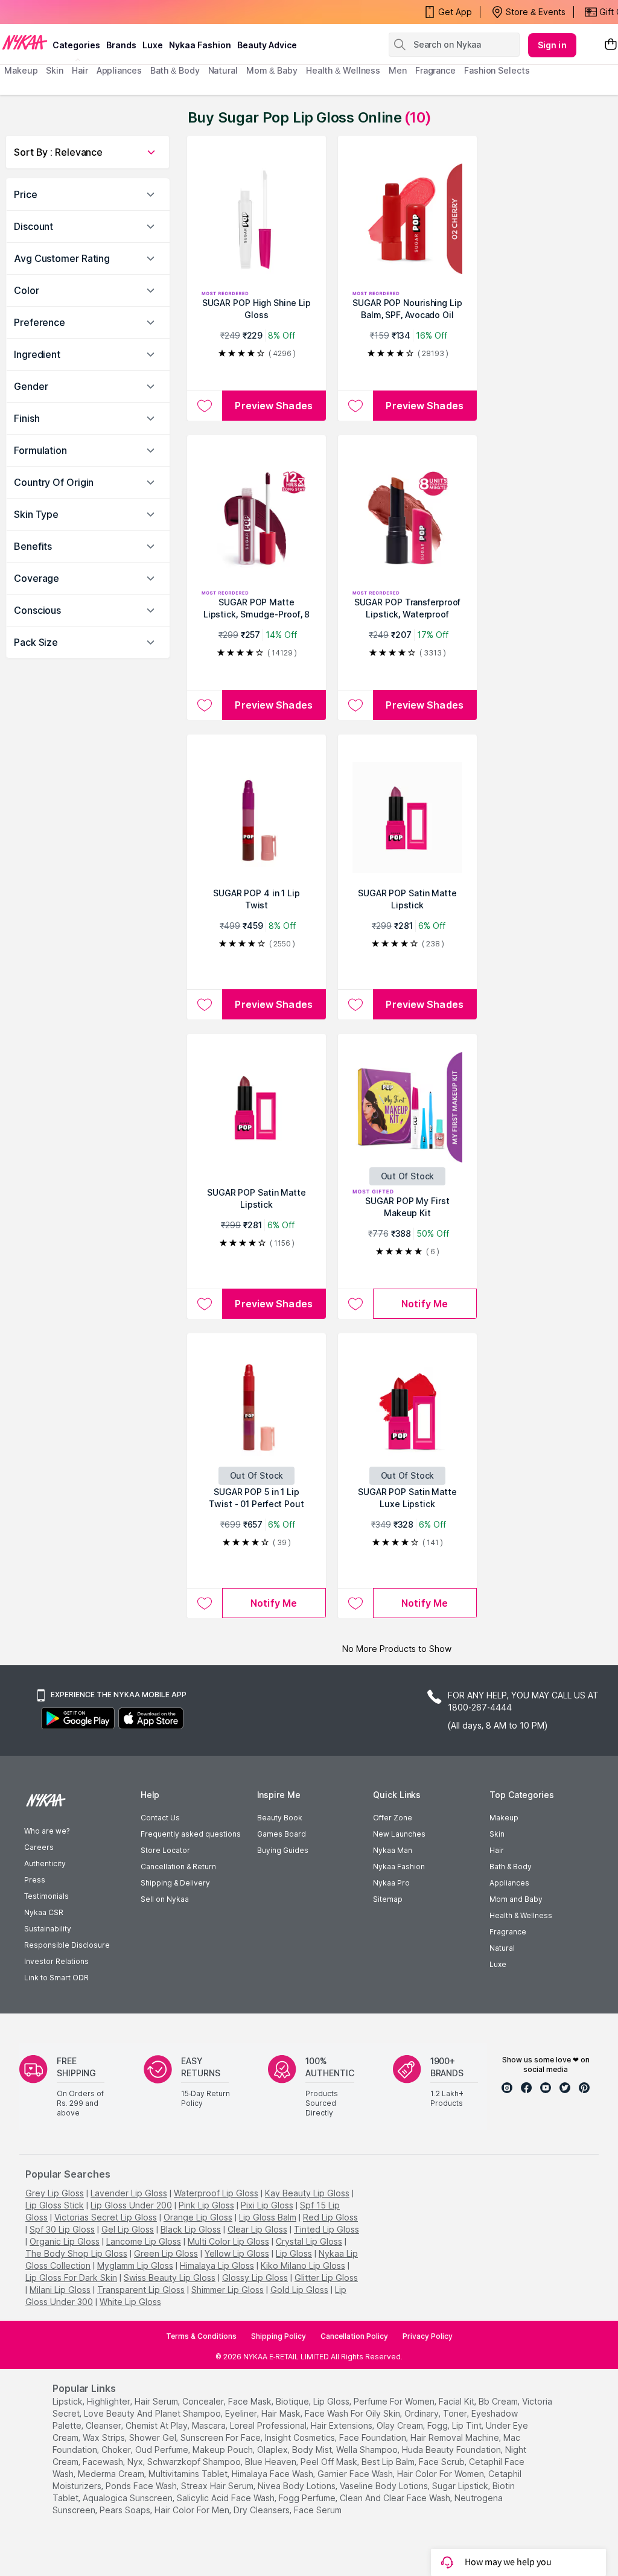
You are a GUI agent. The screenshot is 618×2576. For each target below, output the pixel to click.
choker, (117, 2450)
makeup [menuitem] (21, 70)
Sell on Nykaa (165, 1899)
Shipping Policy (279, 2336)
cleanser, (104, 2425)
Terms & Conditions (201, 2336)
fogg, (438, 2425)
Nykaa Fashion (200, 45)
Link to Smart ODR (56, 1978)
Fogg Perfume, (308, 2498)
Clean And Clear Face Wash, (396, 2498)
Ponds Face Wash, (142, 2486)
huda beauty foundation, (452, 2450)
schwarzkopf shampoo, (195, 2462)
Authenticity (45, 1863)
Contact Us (160, 1818)
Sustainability (48, 1929)
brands (121, 45)
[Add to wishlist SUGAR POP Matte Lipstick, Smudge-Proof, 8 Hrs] (204, 705)
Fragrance (508, 1932)
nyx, (136, 2462)
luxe (153, 45)
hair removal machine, (456, 2437)
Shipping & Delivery (175, 1883)
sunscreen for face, (221, 2437)
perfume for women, (395, 2401)
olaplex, (273, 2450)
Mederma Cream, (112, 2474)
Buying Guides (283, 1850)
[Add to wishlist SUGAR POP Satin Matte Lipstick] (355, 1004)
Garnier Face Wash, (356, 2474)
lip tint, (468, 2425)
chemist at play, (158, 2425)
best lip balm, (389, 2462)
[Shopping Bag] (611, 45)
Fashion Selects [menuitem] (497, 70)
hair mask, (282, 2413)
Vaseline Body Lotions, (385, 2486)
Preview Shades (273, 406)
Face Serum (318, 2510)
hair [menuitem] (80, 70)
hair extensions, (342, 2425)
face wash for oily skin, (353, 2413)
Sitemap (388, 1899)
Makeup (504, 1818)
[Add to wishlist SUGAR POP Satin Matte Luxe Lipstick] (355, 1603)
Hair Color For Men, (193, 2510)
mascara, (210, 2425)
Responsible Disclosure (67, 1945)
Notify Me (425, 1304)
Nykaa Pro (391, 1883)
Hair (497, 1850)
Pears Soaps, (126, 2510)
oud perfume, (163, 2450)
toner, (456, 2413)
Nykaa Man (393, 1850)
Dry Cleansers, (263, 2510)
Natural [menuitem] (223, 70)
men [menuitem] (398, 70)
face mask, (251, 2401)
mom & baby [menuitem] (272, 70)
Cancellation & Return (178, 1867)
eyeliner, (242, 2413)
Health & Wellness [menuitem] (343, 70)
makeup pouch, (224, 2450)
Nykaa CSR (44, 1912)
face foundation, (374, 2437)
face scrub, (443, 2462)
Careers (39, 1847)
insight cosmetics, (301, 2437)
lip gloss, (332, 2401)
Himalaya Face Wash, (273, 2474)
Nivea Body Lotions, (298, 2486)
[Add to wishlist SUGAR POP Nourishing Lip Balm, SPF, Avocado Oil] (355, 406)
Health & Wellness (521, 1915)
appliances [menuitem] (119, 70)
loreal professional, (269, 2425)
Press (35, 1880)
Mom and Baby (516, 1899)
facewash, (104, 2462)
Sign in (552, 45)
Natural (502, 1948)
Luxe (498, 1964)
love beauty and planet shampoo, (153, 2413)
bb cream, (499, 2401)
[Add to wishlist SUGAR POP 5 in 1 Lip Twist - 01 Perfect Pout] (204, 1603)
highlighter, (110, 2401)
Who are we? (47, 1831)
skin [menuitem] (55, 70)
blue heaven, (272, 2462)
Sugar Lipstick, (461, 2486)
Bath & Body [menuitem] (175, 70)
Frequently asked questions (191, 1834)
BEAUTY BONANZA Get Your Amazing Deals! (102, 12)
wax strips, (105, 2437)
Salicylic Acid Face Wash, (227, 2498)
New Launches (399, 1834)
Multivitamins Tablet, (189, 2474)
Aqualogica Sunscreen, (129, 2498)
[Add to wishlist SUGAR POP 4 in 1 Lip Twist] (204, 1004)
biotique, (293, 2401)
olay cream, (401, 2425)
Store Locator (165, 1850)
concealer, (204, 2401)
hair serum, (157, 2401)
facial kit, (457, 2401)
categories (76, 45)
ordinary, (422, 2413)
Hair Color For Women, (441, 2474)
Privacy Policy (428, 2336)
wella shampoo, (368, 2450)
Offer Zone (393, 1818)
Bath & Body (511, 1867)
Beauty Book (280, 1818)
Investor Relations (56, 1961)
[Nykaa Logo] (25, 42)
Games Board (282, 1834)
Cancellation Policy (354, 2336)
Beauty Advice (267, 45)
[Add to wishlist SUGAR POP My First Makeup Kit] (355, 1304)
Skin (497, 1834)
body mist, (313, 2450)
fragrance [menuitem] (435, 70)
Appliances (509, 1883)
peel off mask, (330, 2462)
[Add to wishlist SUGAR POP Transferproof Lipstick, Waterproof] (355, 705)
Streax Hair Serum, (218, 2486)
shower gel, (154, 2437)
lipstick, (68, 2401)
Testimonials (46, 1896)
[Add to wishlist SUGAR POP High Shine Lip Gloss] (204, 406)
